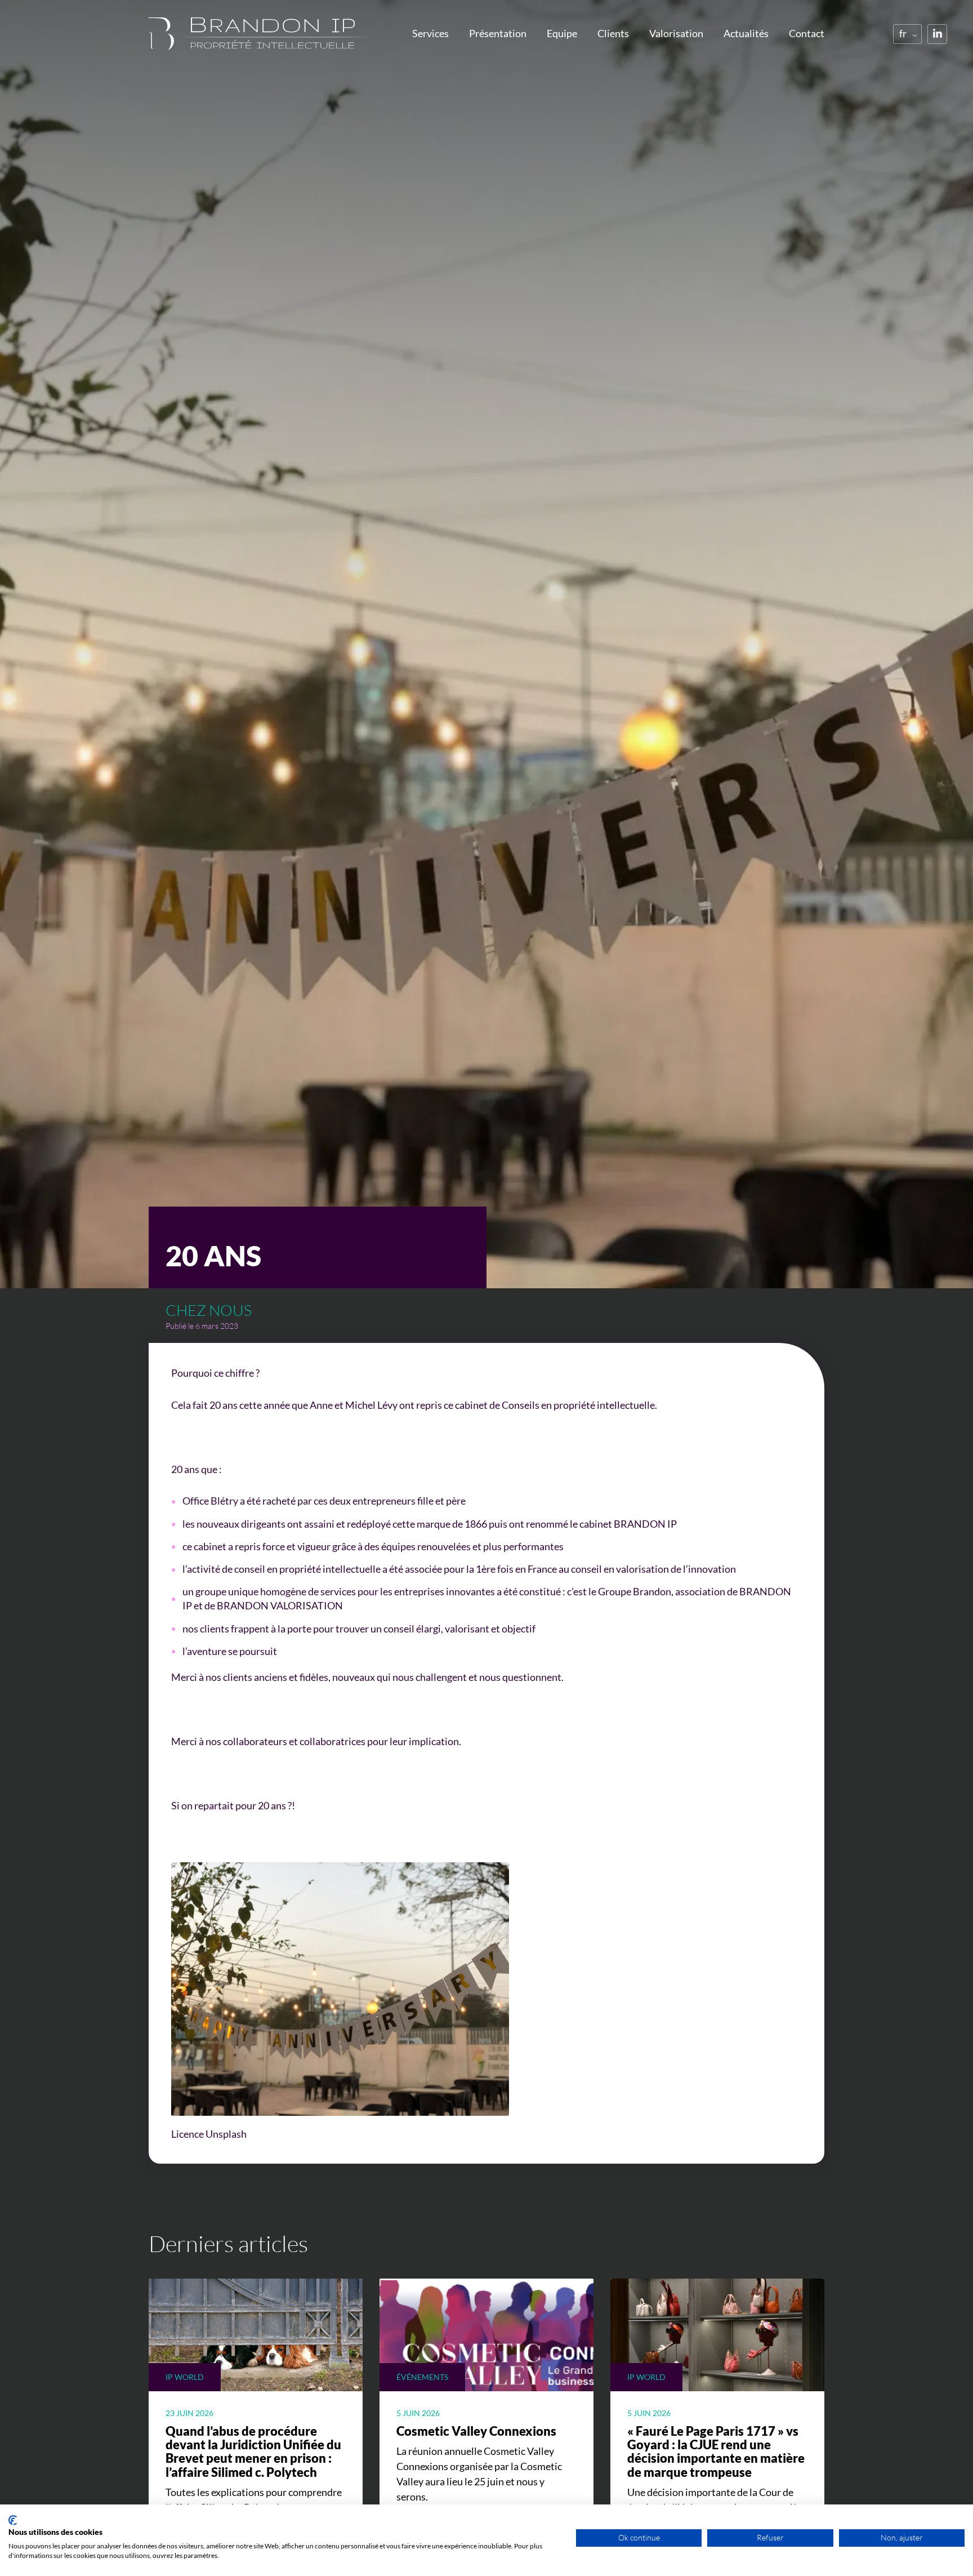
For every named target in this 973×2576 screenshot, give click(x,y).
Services (430, 33)
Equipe (562, 33)
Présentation (498, 33)
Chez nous (209, 1310)
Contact (807, 33)
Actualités (746, 33)
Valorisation (676, 33)
